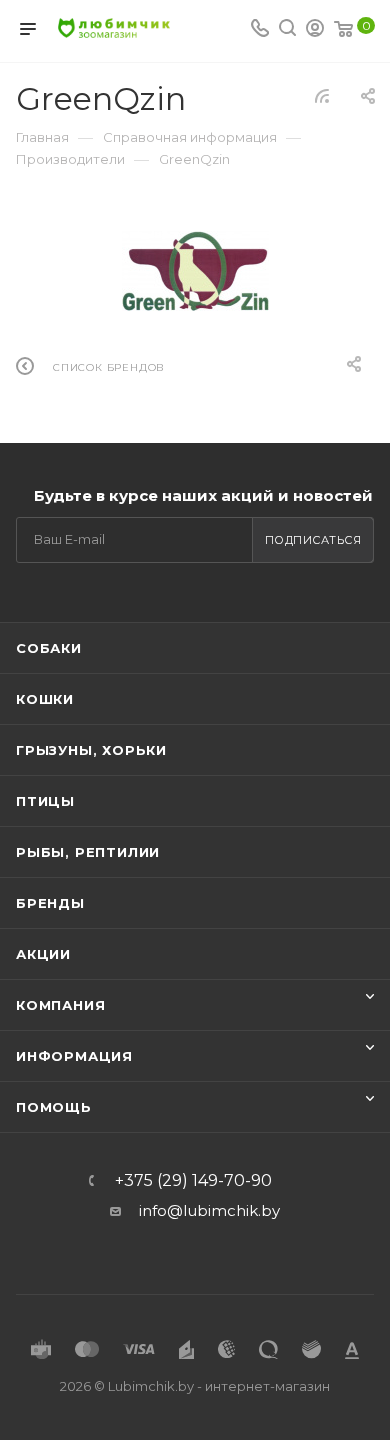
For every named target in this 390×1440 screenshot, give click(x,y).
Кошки (45, 699)
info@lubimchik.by (209, 1210)
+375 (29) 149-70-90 (193, 1181)
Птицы (45, 801)
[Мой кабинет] (315, 30)
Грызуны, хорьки (91, 750)
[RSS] (322, 95)
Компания (60, 1005)
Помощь (54, 1107)
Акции (43, 954)
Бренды (50, 903)
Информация (74, 1056)
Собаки (49, 648)
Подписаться (313, 540)
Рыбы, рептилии (88, 852)
